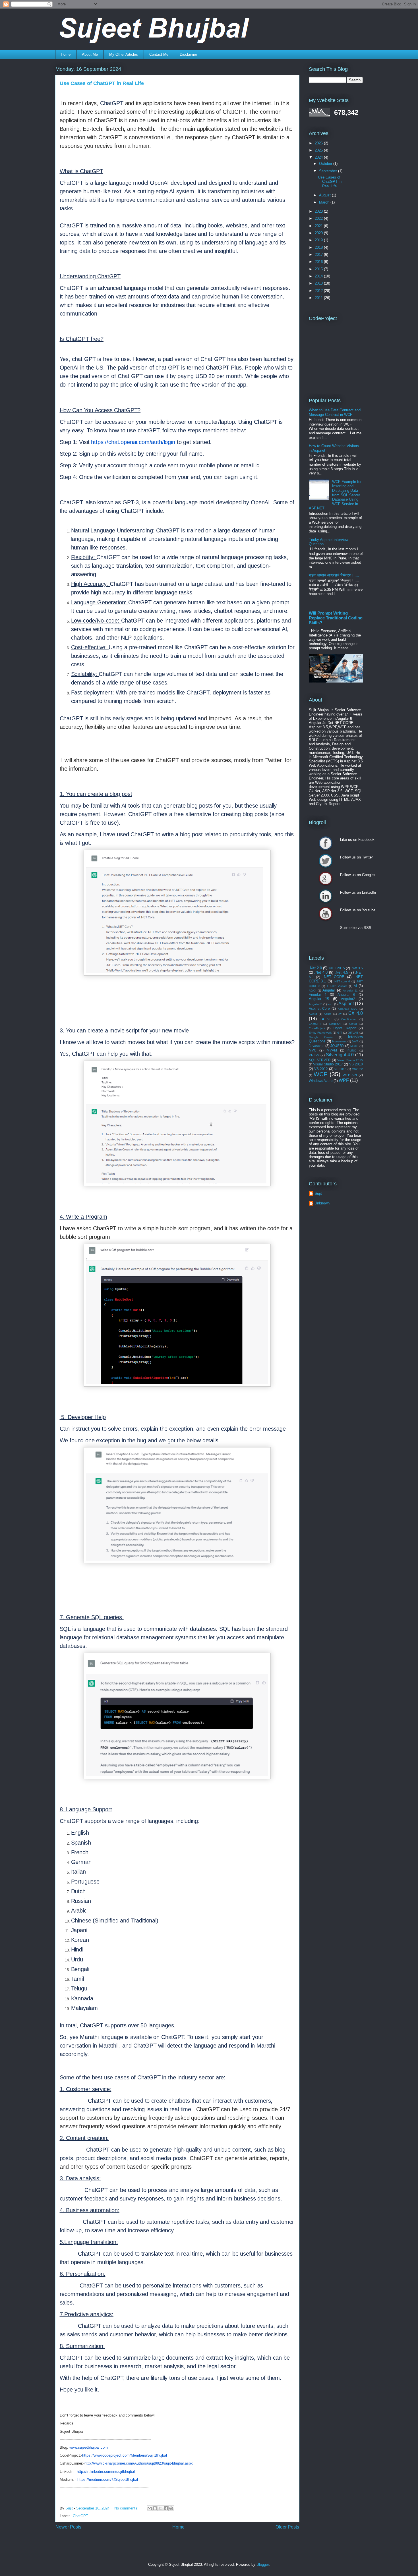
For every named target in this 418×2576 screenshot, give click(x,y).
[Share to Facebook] (166, 2508)
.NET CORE (334, 977)
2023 (319, 211)
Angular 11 (350, 991)
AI (355, 986)
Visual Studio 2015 (350, 1060)
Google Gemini (321, 1037)
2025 (319, 150)
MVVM (332, 1050)
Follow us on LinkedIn (326, 896)
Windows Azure (321, 1081)
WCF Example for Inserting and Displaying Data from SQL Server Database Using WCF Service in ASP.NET (335, 495)
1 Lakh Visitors (337, 986)
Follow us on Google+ (326, 878)
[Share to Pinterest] (171, 2508)
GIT (340, 1033)
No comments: (127, 2508)
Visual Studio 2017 (328, 1064)
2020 (319, 233)
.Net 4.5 (341, 972)
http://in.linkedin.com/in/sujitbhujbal (106, 2472)
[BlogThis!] (155, 2508)
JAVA (355, 1041)
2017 (319, 255)
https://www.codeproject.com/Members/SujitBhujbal (125, 2455)
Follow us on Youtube (326, 914)
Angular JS (319, 999)
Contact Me (159, 54)
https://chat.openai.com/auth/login (133, 442)
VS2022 (357, 1069)
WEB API (350, 1075)
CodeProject (317, 1028)
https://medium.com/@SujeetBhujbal (108, 2479)
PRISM (314, 1055)
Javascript (317, 1046)
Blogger (263, 2564)
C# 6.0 (326, 1019)
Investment (339, 1041)
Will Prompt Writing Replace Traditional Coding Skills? (336, 618)
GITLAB (353, 1033)
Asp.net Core (319, 1008)
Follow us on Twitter (326, 861)
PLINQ (352, 1050)
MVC (313, 1050)
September (329, 171)
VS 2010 (356, 1064)
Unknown (322, 1203)
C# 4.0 (355, 1013)
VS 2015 (340, 1069)
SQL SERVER (320, 1060)
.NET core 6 (342, 981)
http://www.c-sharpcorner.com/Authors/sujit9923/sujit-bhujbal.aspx (139, 2463)
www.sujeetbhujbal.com (89, 2447)
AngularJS (316, 1004)
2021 (319, 226)
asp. (330, 1004)
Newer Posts (68, 2527)
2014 (319, 276)
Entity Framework (320, 1033)
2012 (319, 291)
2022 (319, 218)
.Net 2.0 (315, 968)
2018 (319, 247)
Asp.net (346, 1004)
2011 (319, 298)
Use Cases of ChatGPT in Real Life (102, 83)
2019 (319, 240)
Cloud (353, 1024)
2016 (319, 262)
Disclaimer (188, 54)
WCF (320, 1074)
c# (340, 1014)
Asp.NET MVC (348, 1009)
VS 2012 (321, 1069)
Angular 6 (346, 994)
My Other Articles (124, 54)
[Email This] (150, 2508)
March (325, 202)
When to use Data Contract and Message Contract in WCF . (335, 412)
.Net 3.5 (357, 968)
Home (66, 54)
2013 (319, 283)
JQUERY (337, 1046)
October (326, 164)
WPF (344, 1080)
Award (313, 1014)
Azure (328, 1014)
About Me (90, 54)
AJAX (313, 991)
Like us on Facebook (326, 843)
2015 (319, 269)
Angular (329, 990)
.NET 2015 (337, 968)
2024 (319, 157)
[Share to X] (160, 2508)
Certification (349, 1019)
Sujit (318, 1193)
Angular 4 (318, 994)
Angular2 (348, 999)
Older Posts (287, 2527)
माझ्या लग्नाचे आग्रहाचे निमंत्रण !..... (334, 575)
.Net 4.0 (321, 972)
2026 (319, 143)
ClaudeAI (335, 1024)
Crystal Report (344, 1028)
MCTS (354, 1046)
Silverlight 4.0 (340, 1055)
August (325, 195)
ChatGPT (80, 2516)
